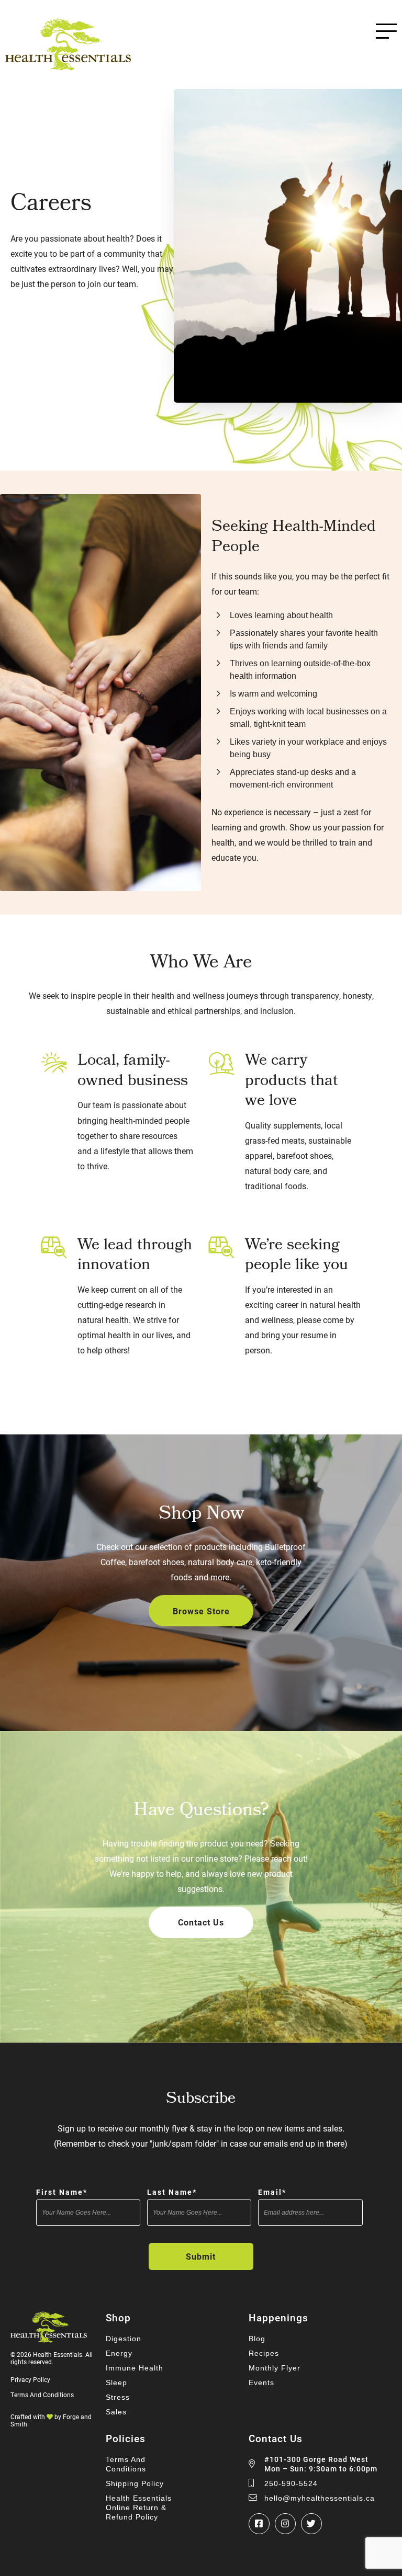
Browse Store (201, 1611)
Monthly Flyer (275, 2368)
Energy (119, 2353)
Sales (116, 2412)
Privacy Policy (30, 2379)
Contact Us (201, 1922)
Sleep (116, 2383)
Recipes (264, 2353)
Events (261, 2383)
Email (272, 2192)
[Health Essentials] (68, 66)
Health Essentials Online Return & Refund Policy (139, 2507)
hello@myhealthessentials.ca (320, 2498)
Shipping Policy (135, 2483)
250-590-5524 (291, 2483)
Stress (118, 2397)
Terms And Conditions (42, 2395)
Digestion (124, 2339)
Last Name (172, 2192)
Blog (257, 2339)
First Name (62, 2192)
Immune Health (135, 2368)
